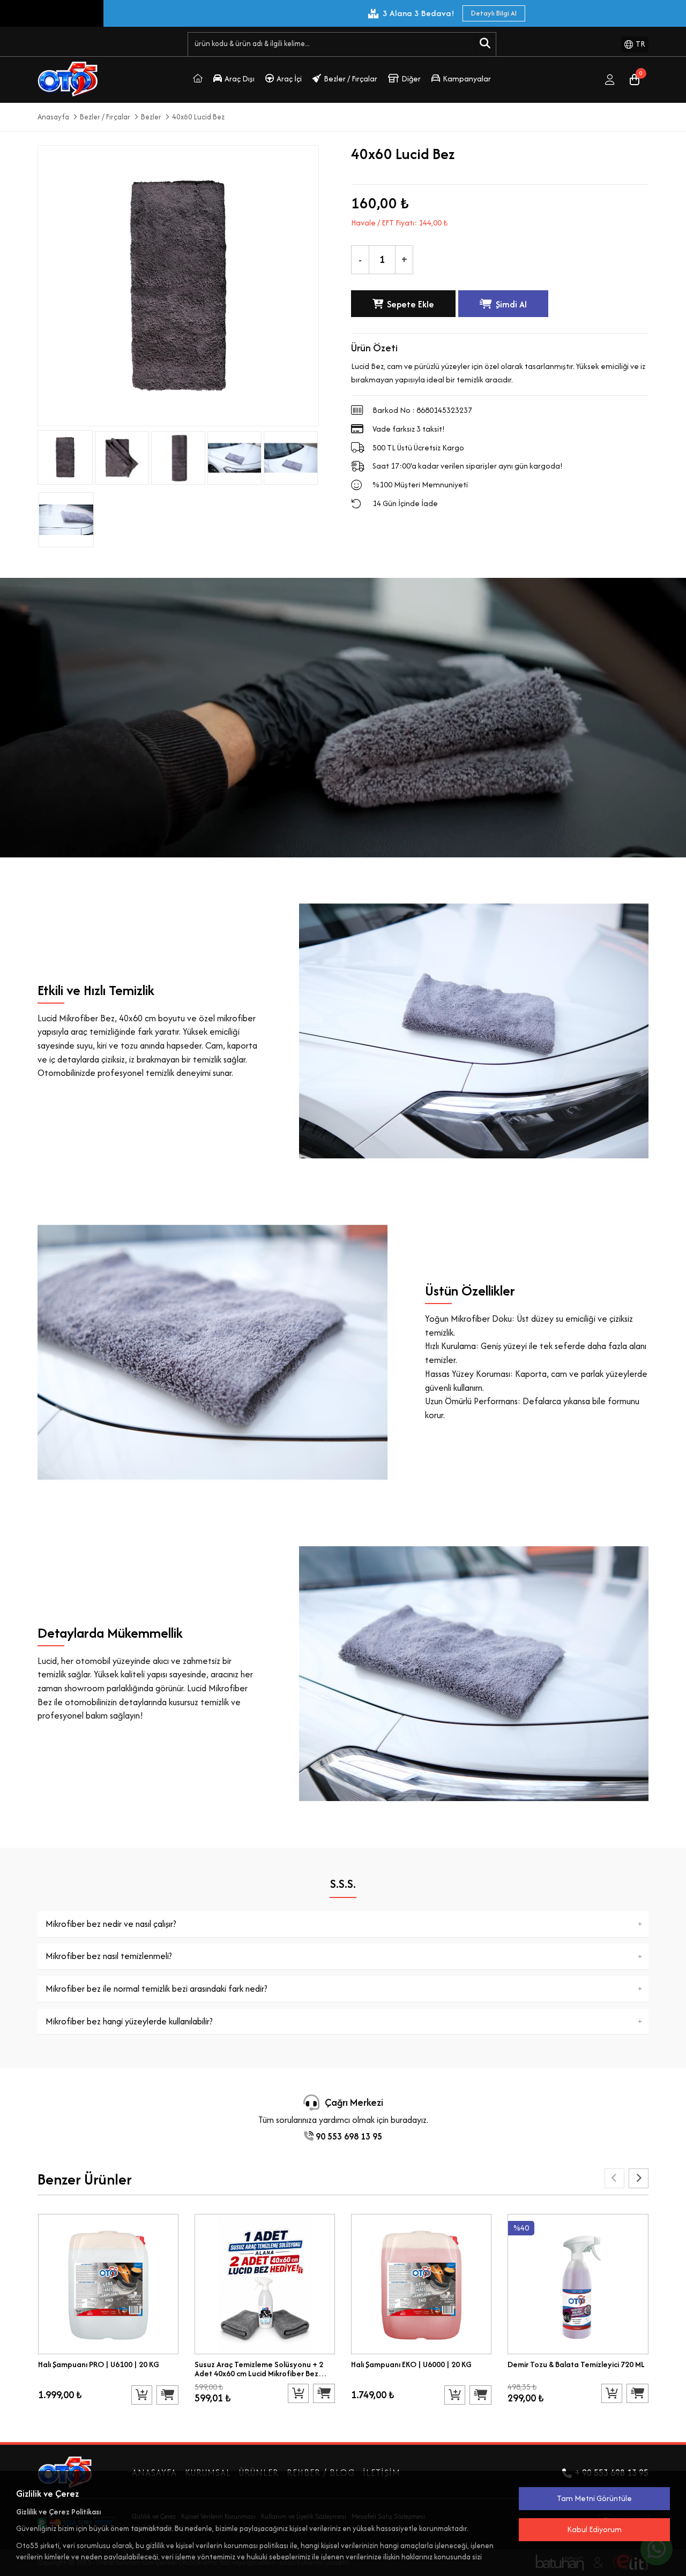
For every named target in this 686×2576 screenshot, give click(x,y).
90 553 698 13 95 (348, 2136)
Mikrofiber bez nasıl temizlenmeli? (109, 1956)
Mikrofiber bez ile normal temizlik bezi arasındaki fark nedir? (156, 1989)
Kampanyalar (467, 78)
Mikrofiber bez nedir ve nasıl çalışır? (111, 1924)
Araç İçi (289, 78)
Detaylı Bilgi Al (135, 13)
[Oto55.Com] (198, 80)
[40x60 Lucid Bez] (122, 456)
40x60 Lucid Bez (198, 117)
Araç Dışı (240, 78)
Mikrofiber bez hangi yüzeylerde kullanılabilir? (129, 2021)
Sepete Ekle (411, 304)
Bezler (151, 117)
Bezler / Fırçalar (351, 78)
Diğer (411, 78)
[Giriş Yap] (610, 80)
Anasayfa (53, 117)
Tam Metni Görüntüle (594, 2498)
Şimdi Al (511, 304)
